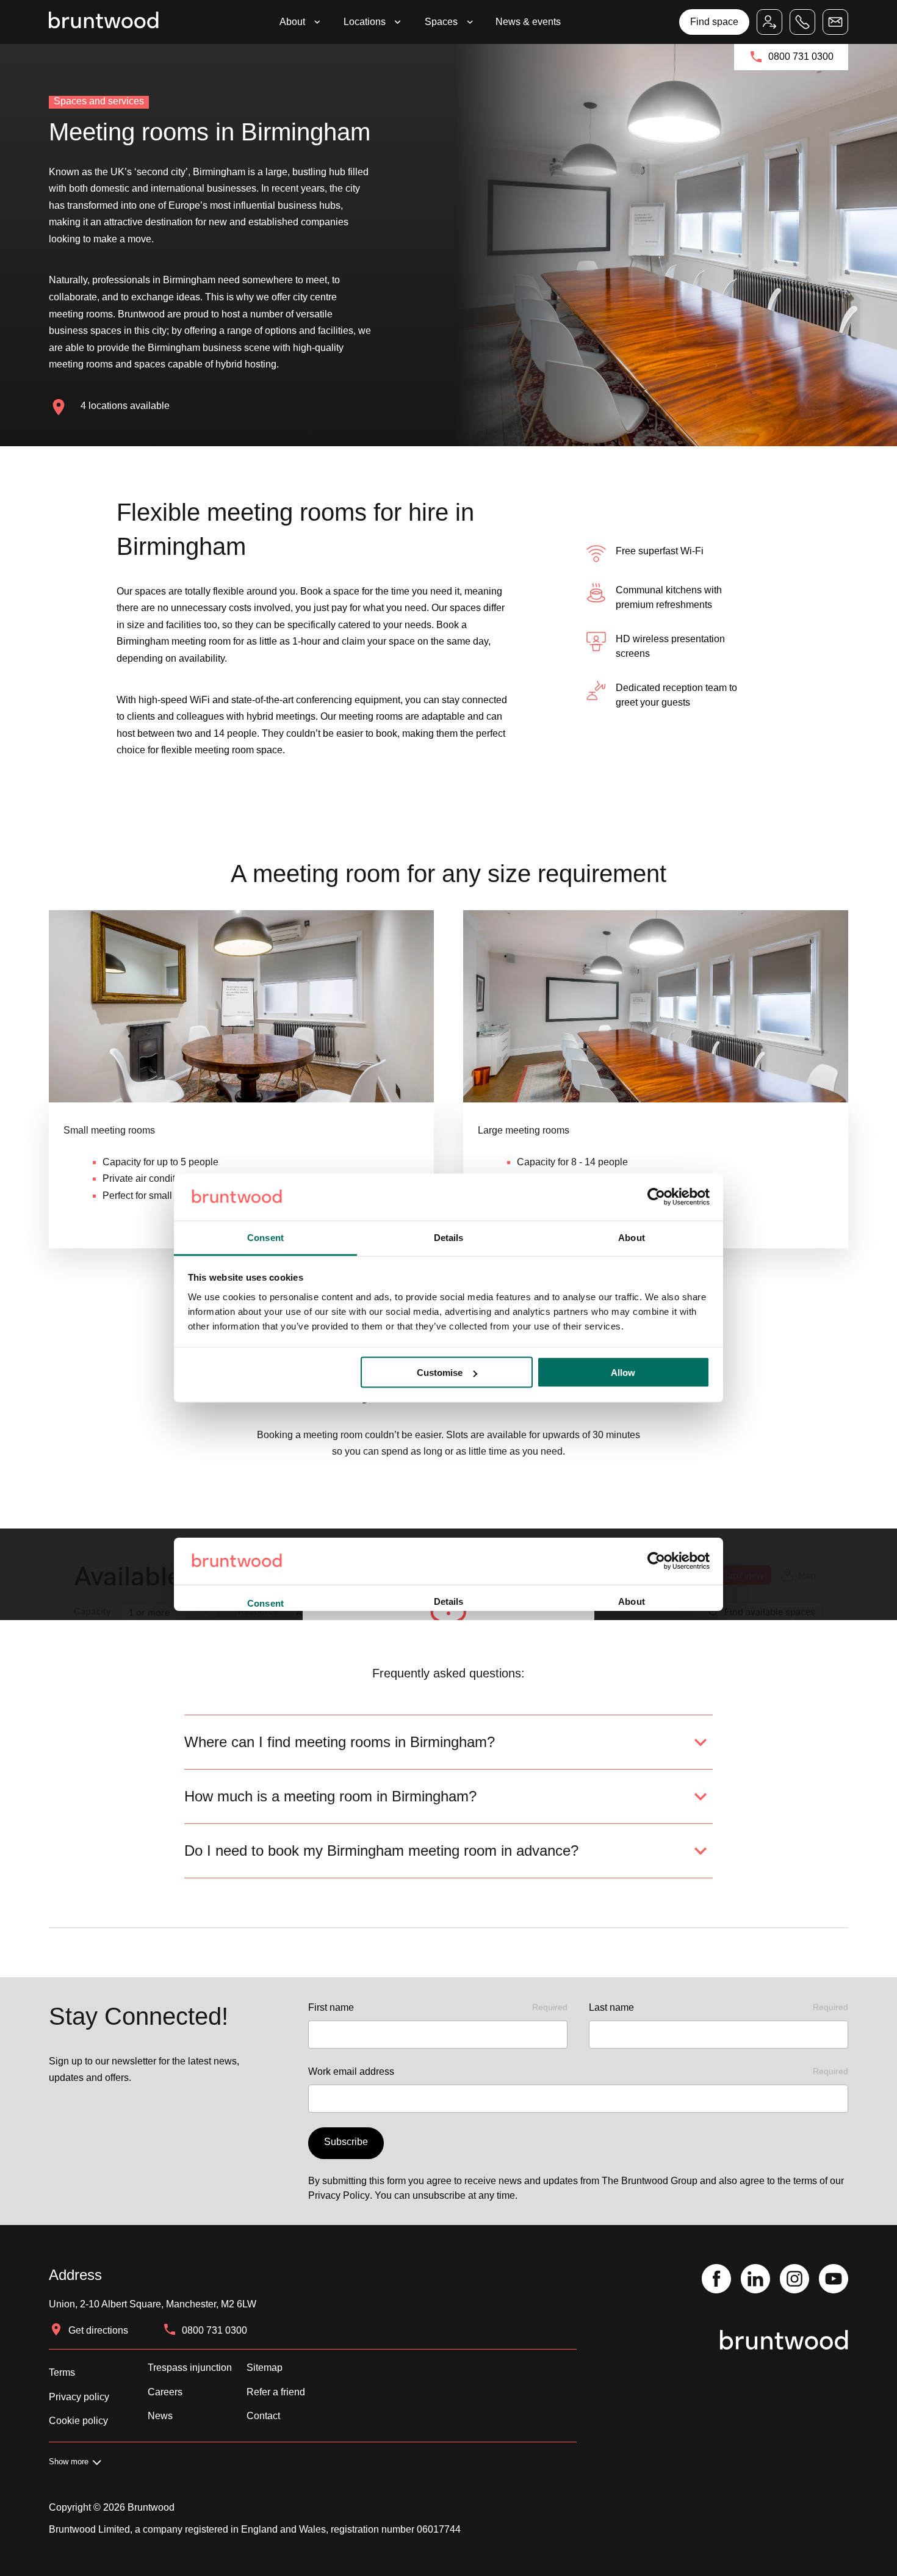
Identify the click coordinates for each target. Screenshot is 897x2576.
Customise (440, 1373)
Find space (714, 22)
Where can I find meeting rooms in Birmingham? (340, 1742)
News (160, 2416)
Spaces (441, 22)
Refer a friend (276, 2392)
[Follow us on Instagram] (794, 2280)
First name (438, 2007)
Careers (165, 2392)
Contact (263, 2416)
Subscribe (346, 2142)
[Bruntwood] (104, 22)
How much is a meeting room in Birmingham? (330, 1796)
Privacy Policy (339, 2195)
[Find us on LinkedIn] (755, 2280)
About (292, 22)
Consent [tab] (265, 1237)
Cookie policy (78, 2421)
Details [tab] (449, 1237)
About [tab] (632, 1237)
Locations (365, 22)
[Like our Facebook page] (716, 2280)
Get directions (98, 2330)
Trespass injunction (190, 2368)
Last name (719, 2007)
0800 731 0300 (801, 56)
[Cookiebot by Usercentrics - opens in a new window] (656, 1197)
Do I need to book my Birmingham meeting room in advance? (381, 1851)
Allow (623, 1373)
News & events (528, 22)
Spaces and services (99, 101)
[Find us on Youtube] (834, 2280)
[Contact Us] (835, 22)
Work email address (578, 2071)
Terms (62, 2372)
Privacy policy (79, 2397)
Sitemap (265, 2368)
